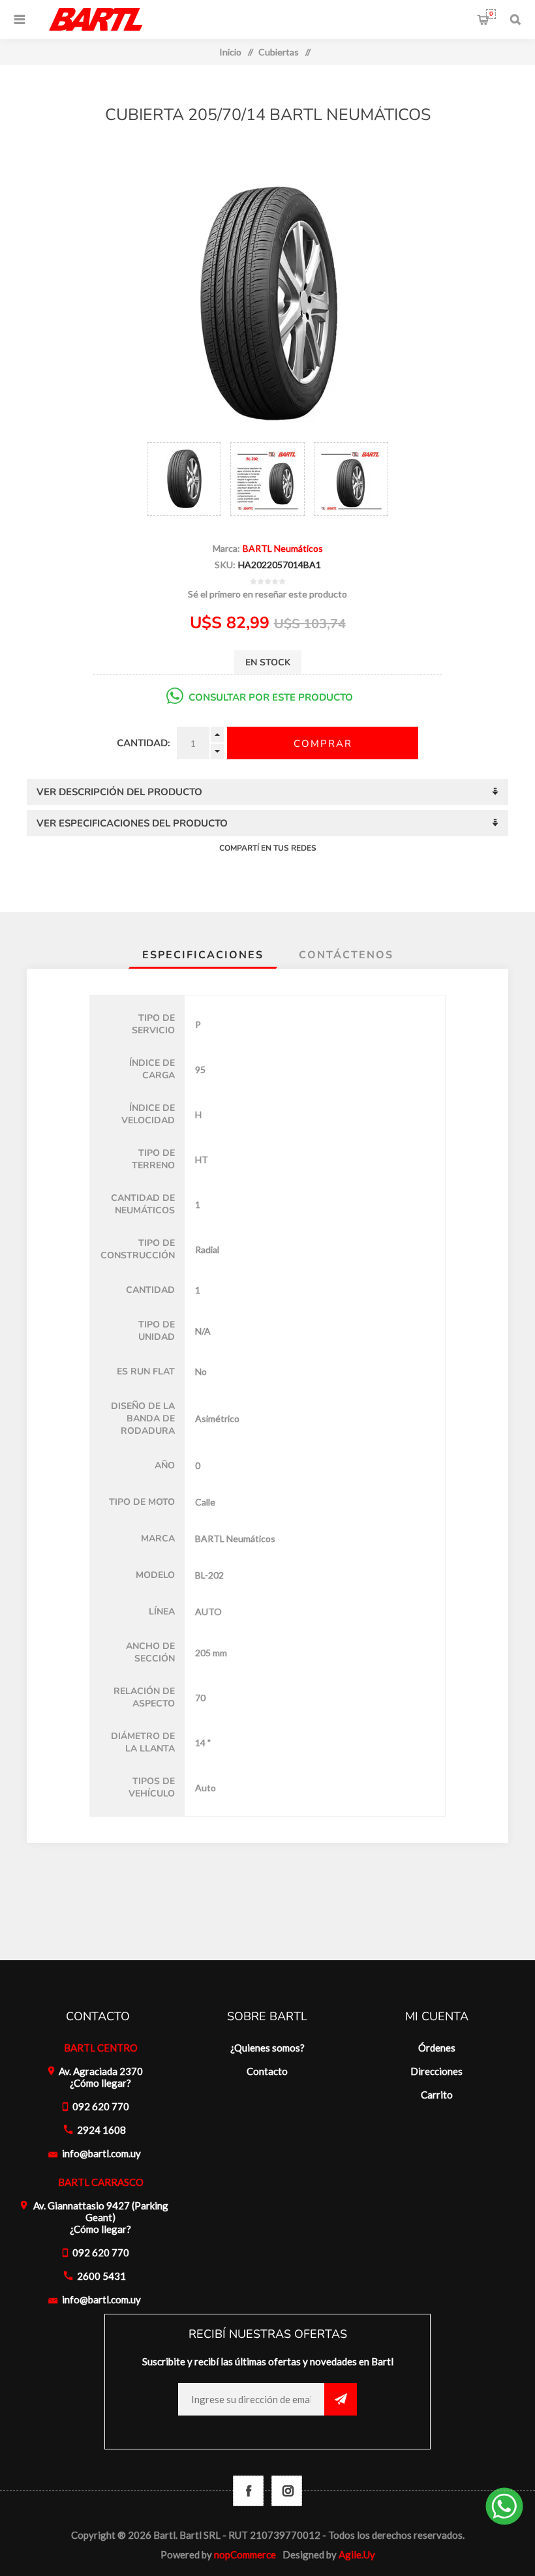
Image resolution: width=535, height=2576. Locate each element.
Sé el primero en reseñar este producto (267, 594)
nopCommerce (245, 2554)
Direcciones (436, 2071)
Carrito (491, 14)
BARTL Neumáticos (283, 548)
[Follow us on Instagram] (287, 2491)
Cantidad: (144, 743)
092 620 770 (101, 2106)
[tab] (203, 955)
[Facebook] (248, 2491)
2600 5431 (101, 2276)
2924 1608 (101, 2130)
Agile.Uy (357, 2554)
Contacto (267, 2071)
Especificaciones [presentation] (203, 955)
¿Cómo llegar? (100, 2083)
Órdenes (437, 2048)
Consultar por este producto (271, 697)
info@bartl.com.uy (101, 2153)
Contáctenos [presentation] (346, 955)
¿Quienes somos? (267, 2048)
